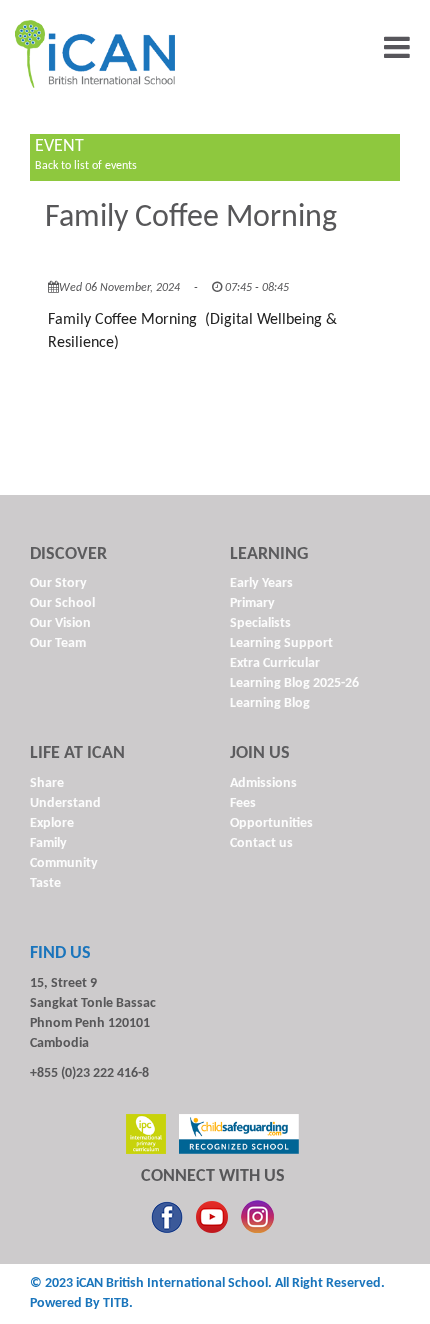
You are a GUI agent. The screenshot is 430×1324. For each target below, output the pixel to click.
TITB (116, 1303)
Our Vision (60, 623)
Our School (62, 603)
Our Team (58, 643)
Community (64, 863)
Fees (243, 803)
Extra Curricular (275, 663)
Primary (252, 603)
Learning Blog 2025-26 (294, 683)
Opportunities (271, 823)
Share (47, 783)
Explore (52, 823)
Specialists (260, 623)
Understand (65, 803)
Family (48, 843)
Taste (45, 883)
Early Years (261, 583)
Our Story (58, 583)
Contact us (261, 843)
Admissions (263, 783)
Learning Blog (270, 703)
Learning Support (281, 643)
